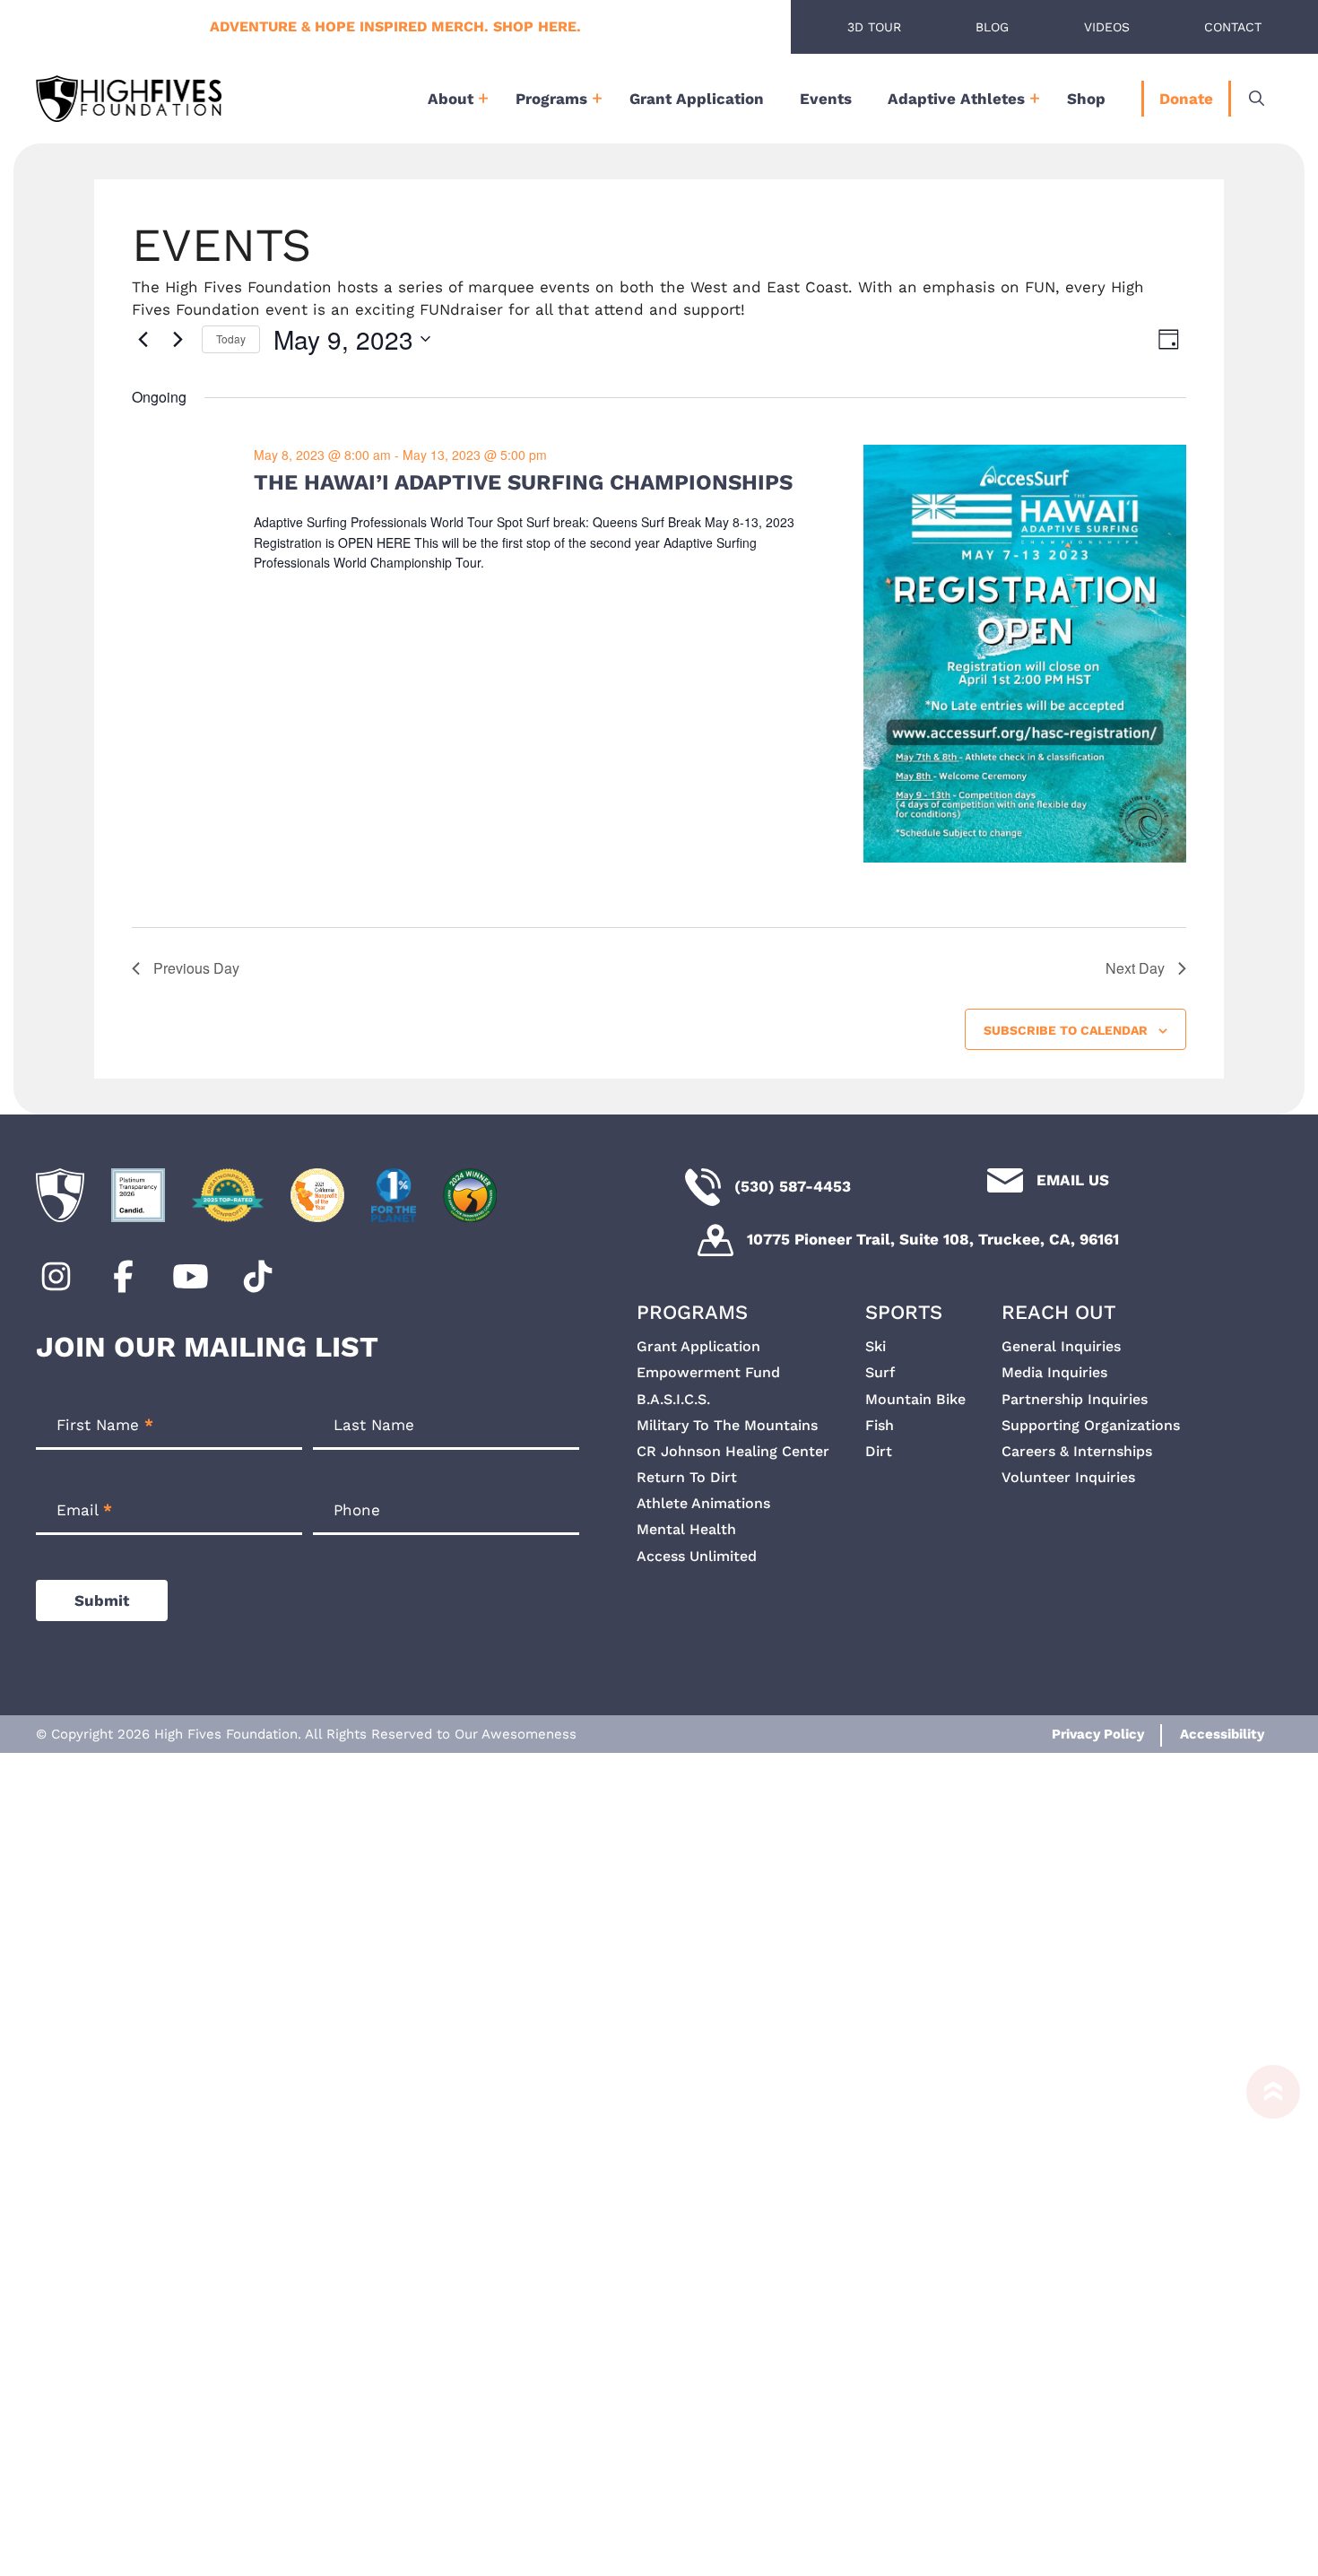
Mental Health (686, 1529)
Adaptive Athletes (956, 99)
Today (231, 338)
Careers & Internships (1077, 1451)
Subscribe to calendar (1066, 1030)
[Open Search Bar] (1257, 99)
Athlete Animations (703, 1503)
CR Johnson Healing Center (733, 1451)
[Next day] (178, 339)
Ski (876, 1346)
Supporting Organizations (1091, 1425)
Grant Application (697, 99)
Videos (1107, 27)
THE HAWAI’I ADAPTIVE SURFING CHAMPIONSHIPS (523, 482)
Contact (1233, 27)
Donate (1186, 99)
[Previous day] (143, 339)
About (451, 99)
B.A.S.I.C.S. (673, 1399)
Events (826, 99)
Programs (551, 99)
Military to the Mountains (727, 1425)
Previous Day (196, 968)
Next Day (1135, 968)
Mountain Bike (915, 1399)
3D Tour (874, 27)
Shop (1086, 99)
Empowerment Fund (708, 1372)
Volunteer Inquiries (1068, 1477)
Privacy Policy (1098, 1734)
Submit (102, 1600)
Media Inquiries (1054, 1372)
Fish (880, 1425)
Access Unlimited (697, 1556)
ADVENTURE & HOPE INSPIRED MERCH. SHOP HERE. (395, 26)
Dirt (879, 1451)
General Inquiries (1061, 1346)
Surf (880, 1372)
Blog (992, 27)
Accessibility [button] (1222, 1734)
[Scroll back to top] (1264, 2311)
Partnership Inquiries (1075, 1399)
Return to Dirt (687, 1477)
